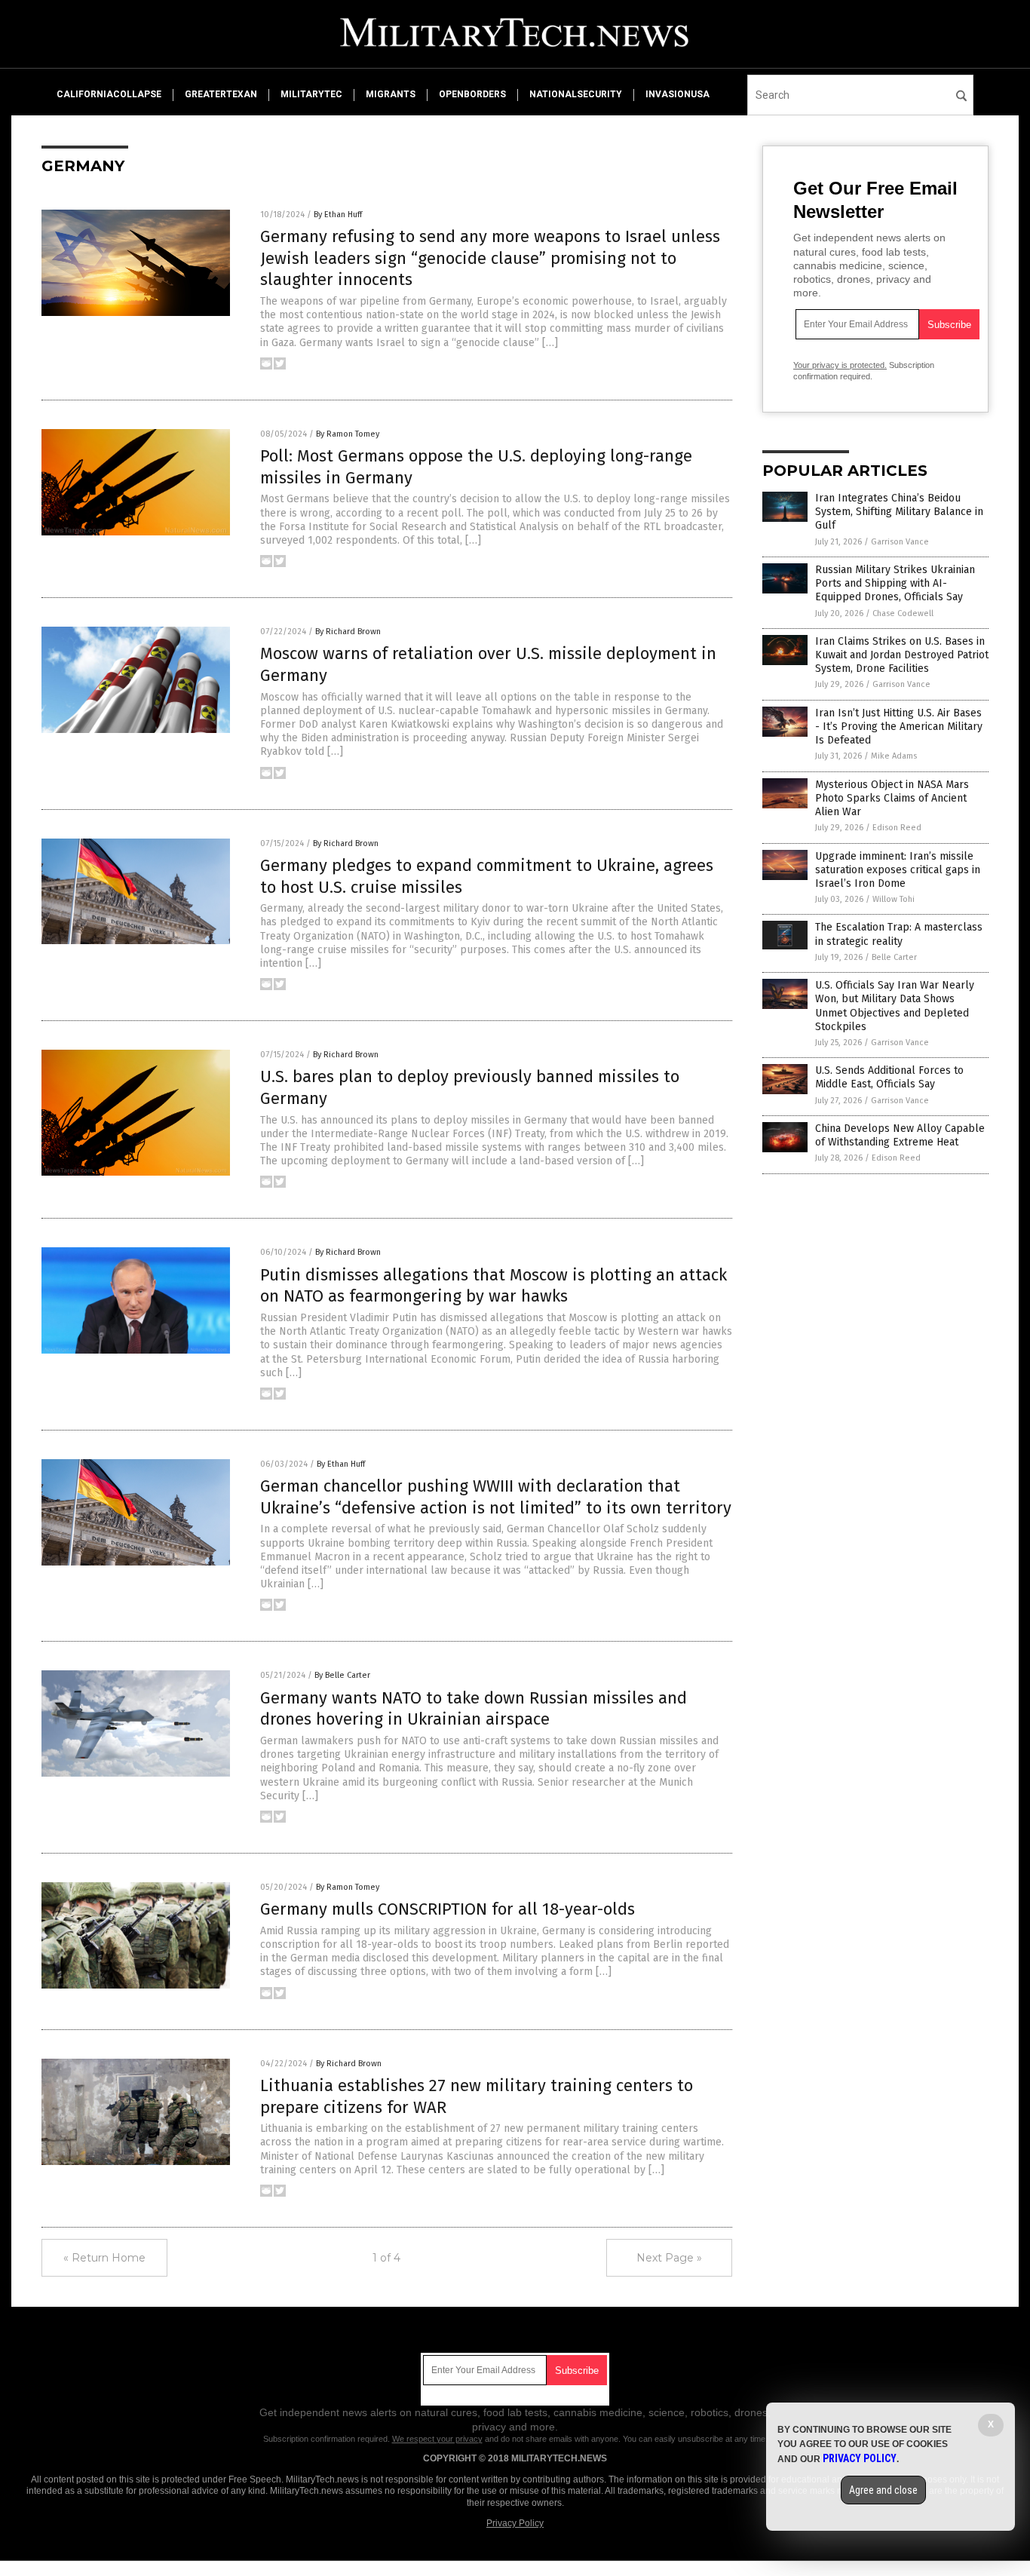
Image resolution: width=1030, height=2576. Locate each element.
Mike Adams (894, 756)
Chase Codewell (903, 613)
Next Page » (669, 2258)
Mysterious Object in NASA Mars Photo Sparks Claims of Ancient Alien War (892, 798)
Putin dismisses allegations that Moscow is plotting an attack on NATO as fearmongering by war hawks (494, 1286)
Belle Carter (894, 957)
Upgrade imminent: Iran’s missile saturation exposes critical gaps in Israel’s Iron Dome (898, 870)
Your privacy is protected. (840, 365)
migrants (391, 94)
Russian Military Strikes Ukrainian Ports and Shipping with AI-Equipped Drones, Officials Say (895, 583)
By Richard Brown (348, 632)
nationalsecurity (576, 94)
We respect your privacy (437, 2439)
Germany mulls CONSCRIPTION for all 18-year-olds (448, 1909)
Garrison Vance (900, 542)
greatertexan (221, 94)
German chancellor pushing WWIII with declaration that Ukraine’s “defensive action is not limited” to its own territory (496, 1497)
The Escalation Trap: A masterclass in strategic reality (899, 934)
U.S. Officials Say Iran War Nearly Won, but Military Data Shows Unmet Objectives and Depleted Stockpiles (895, 1006)
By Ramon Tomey (348, 434)
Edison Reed (897, 828)
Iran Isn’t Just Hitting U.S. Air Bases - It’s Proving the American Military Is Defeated (899, 727)
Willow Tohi (894, 899)
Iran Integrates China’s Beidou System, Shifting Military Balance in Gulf (899, 512)
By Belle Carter (342, 1675)
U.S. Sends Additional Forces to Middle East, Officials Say (889, 1077)
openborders (472, 94)
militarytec (311, 94)
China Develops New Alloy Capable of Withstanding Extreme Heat (900, 1135)
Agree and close (883, 2490)
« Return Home (104, 2258)
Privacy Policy (515, 2523)
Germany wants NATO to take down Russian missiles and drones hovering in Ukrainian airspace (474, 1709)
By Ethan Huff (338, 215)
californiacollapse (109, 94)
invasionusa (677, 94)
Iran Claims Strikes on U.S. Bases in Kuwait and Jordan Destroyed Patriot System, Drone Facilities (902, 655)
